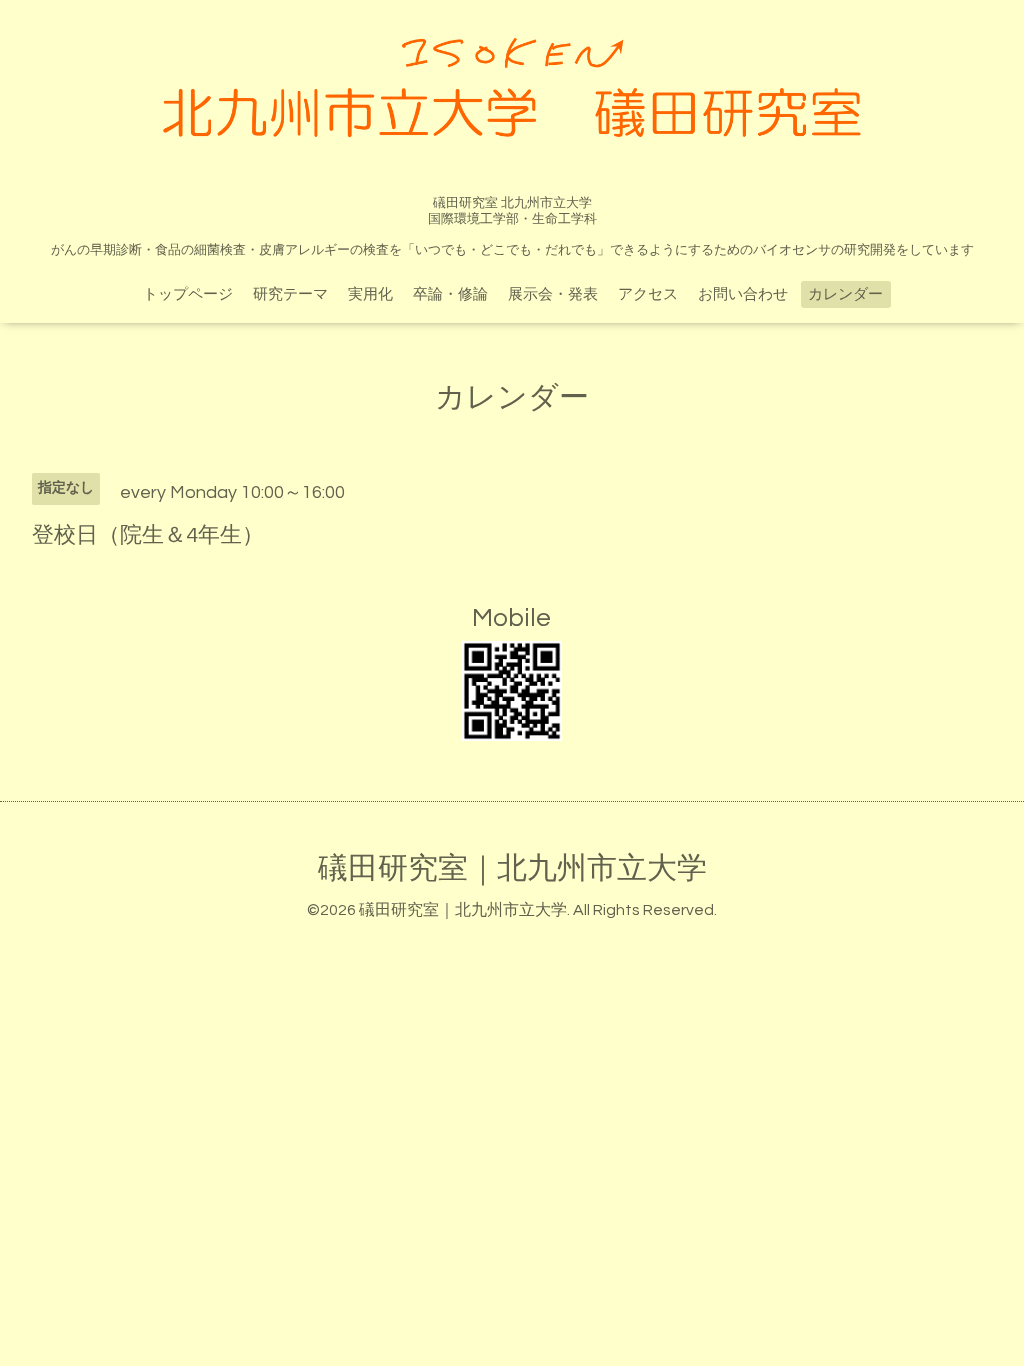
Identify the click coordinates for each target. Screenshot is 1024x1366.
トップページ (188, 294)
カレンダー (845, 294)
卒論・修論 (450, 294)
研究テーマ (290, 294)
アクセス (648, 294)
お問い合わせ (743, 294)
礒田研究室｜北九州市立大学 (512, 868)
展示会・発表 (553, 294)
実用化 (370, 294)
